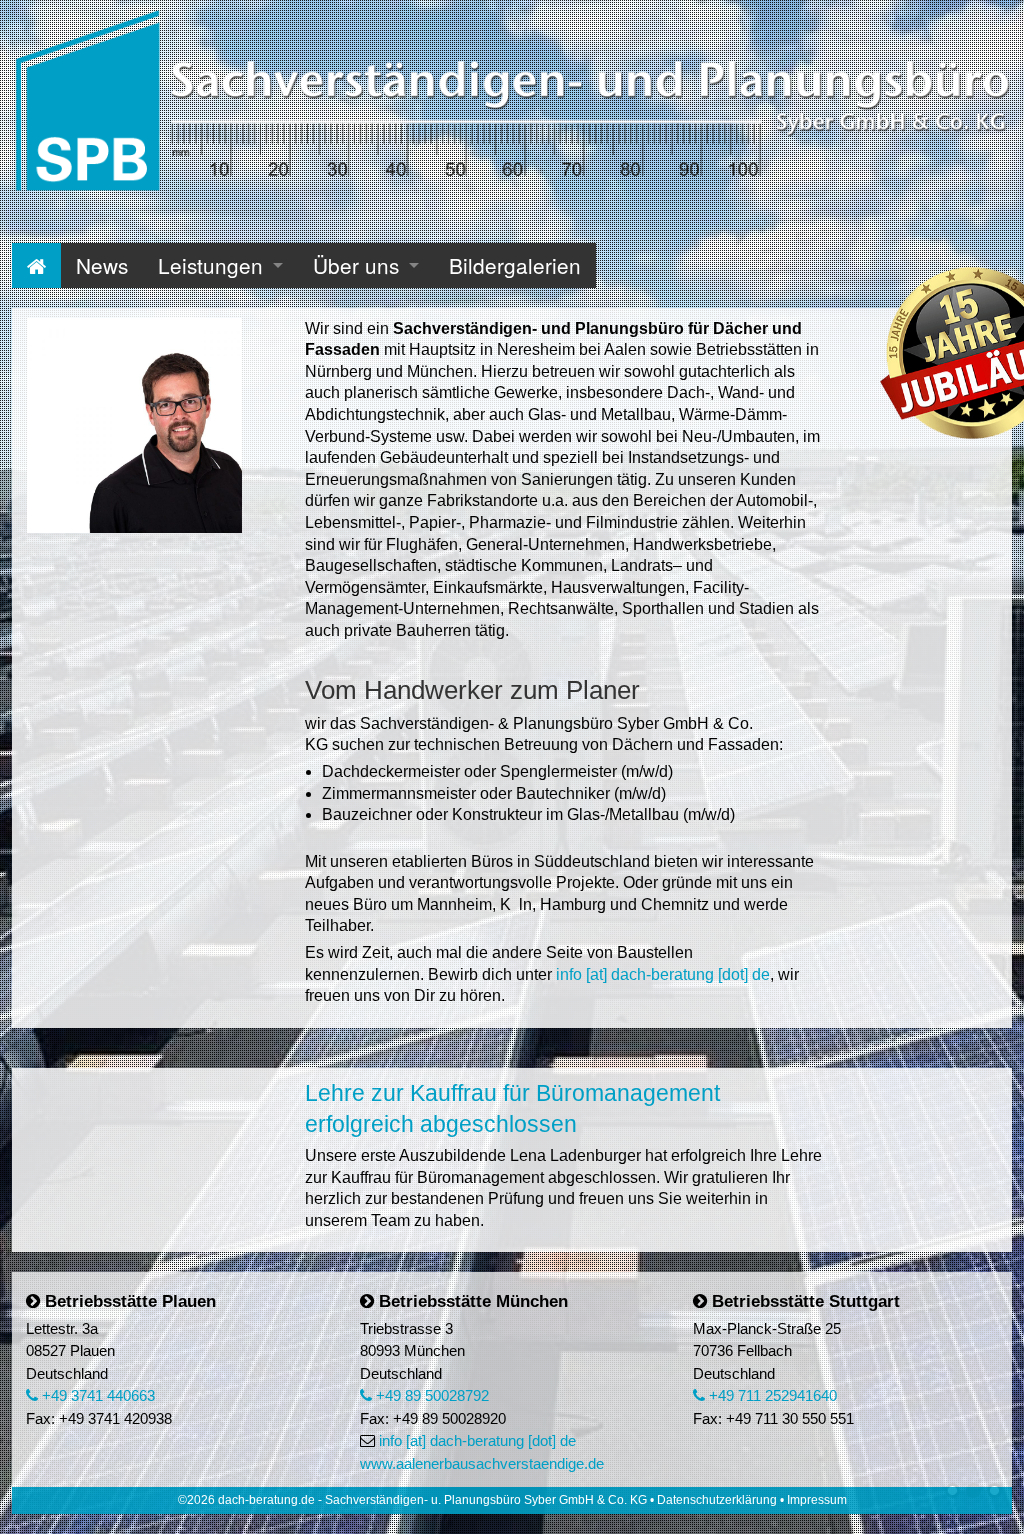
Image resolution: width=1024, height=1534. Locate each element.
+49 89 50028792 (430, 1395)
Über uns (356, 265)
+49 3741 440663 (96, 1395)
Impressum (817, 1500)
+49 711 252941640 (771, 1395)
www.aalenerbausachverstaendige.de (482, 1463)
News (102, 265)
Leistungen (210, 265)
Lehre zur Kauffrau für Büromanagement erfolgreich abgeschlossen (512, 1108)
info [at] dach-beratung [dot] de (663, 974)
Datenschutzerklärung (717, 1500)
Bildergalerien (515, 265)
